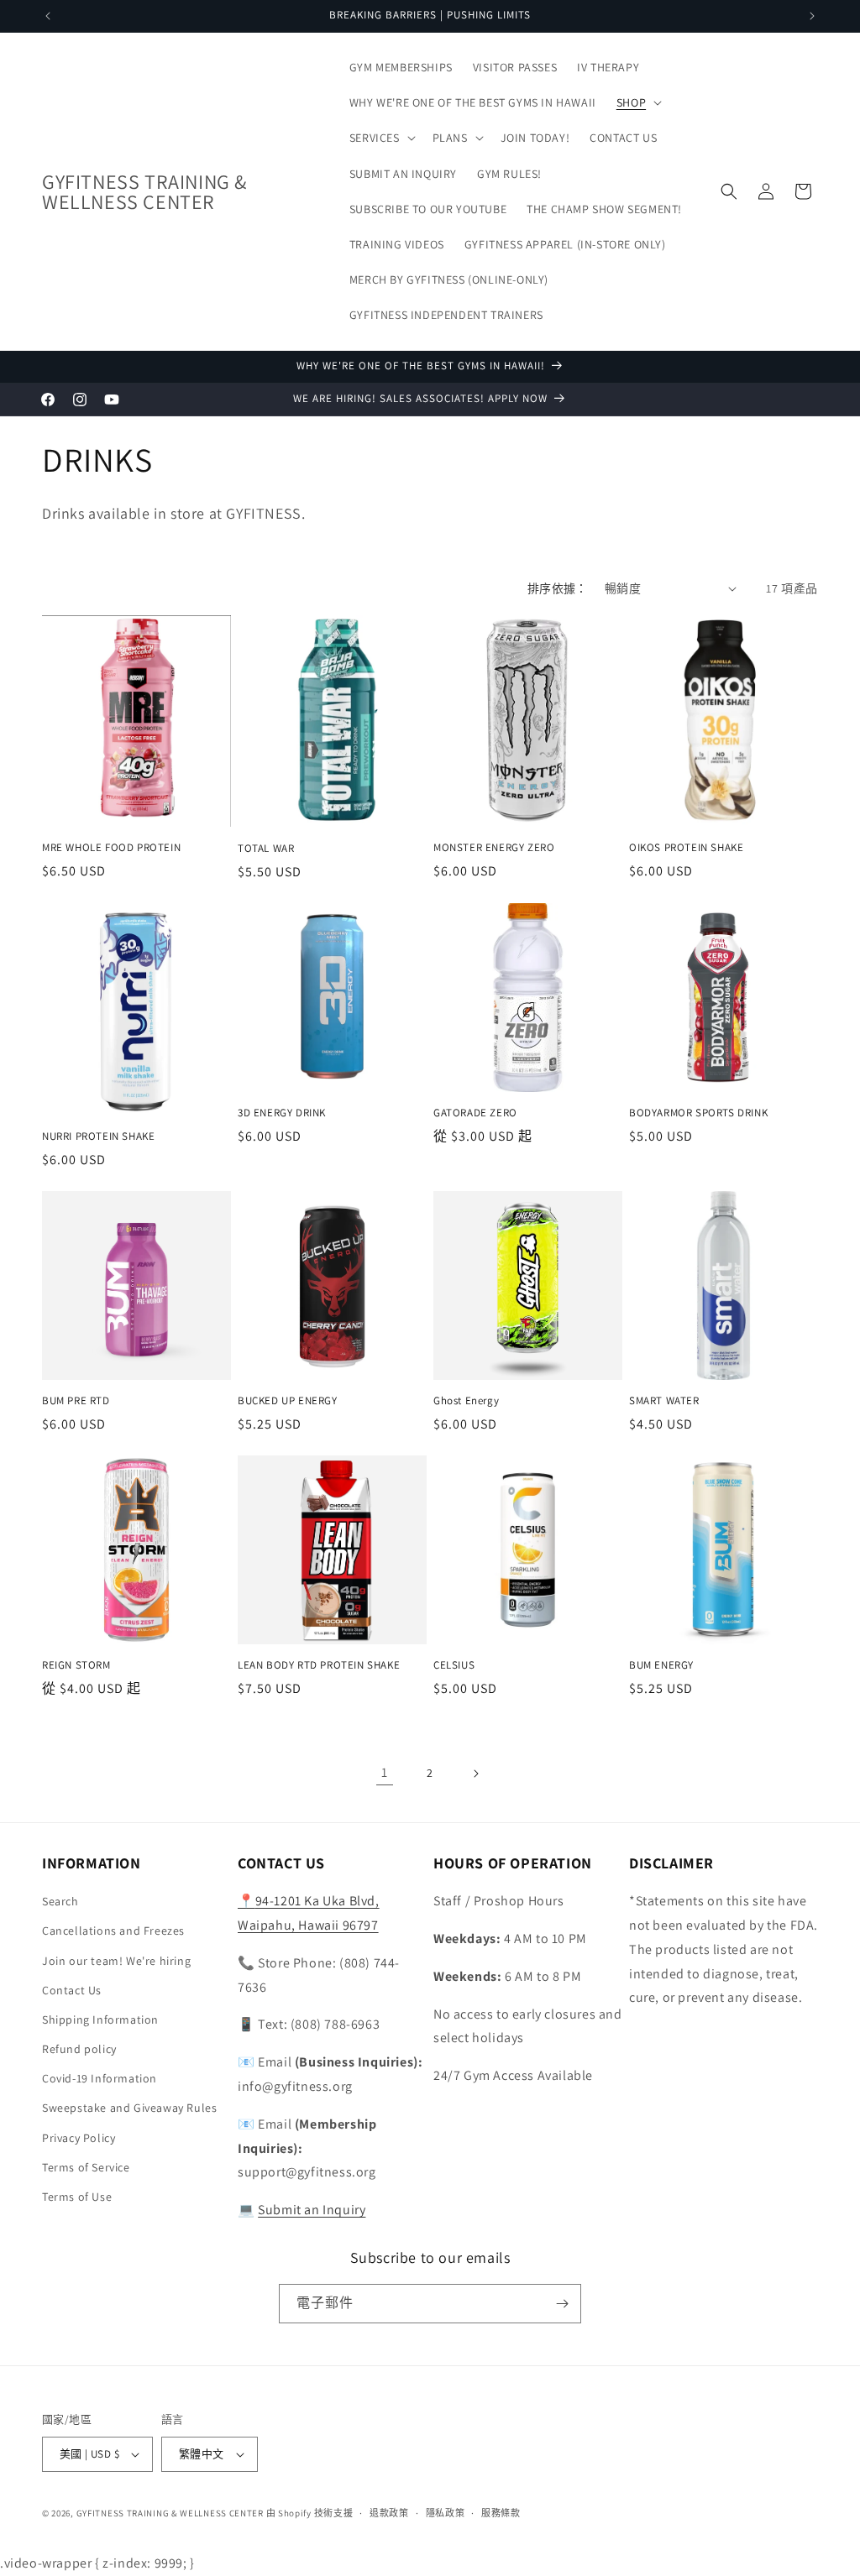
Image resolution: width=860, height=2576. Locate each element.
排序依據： (558, 588)
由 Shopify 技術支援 (310, 2513)
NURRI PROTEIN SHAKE (98, 1136)
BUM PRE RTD (76, 1401)
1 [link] (385, 1772)
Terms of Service (86, 2167)
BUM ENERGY (661, 1665)
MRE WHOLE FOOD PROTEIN (111, 848)
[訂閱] (562, 2304)
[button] (637, 102)
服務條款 (501, 2513)
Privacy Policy (79, 2138)
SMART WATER (664, 1401)
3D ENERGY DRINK (282, 1113)
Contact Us (72, 1990)
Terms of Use (77, 2197)
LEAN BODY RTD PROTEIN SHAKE (319, 1665)
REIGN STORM (76, 1665)
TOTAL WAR (266, 849)
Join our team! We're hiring (116, 1961)
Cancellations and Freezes (113, 1931)
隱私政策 (446, 2513)
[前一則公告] (48, 16)
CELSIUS (454, 1665)
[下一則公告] (812, 16)
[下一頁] (475, 1774)
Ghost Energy (466, 1401)
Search (60, 1901)
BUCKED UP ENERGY (288, 1401)
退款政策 (389, 2513)
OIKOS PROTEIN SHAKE (686, 848)
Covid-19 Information (100, 2078)
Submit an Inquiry (312, 2210)
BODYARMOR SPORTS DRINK (698, 1113)
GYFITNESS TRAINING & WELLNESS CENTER (170, 2513)
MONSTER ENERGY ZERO (494, 848)
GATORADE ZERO (475, 1113)
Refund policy (79, 2049)
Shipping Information (100, 2020)
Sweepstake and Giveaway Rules (129, 2108)
